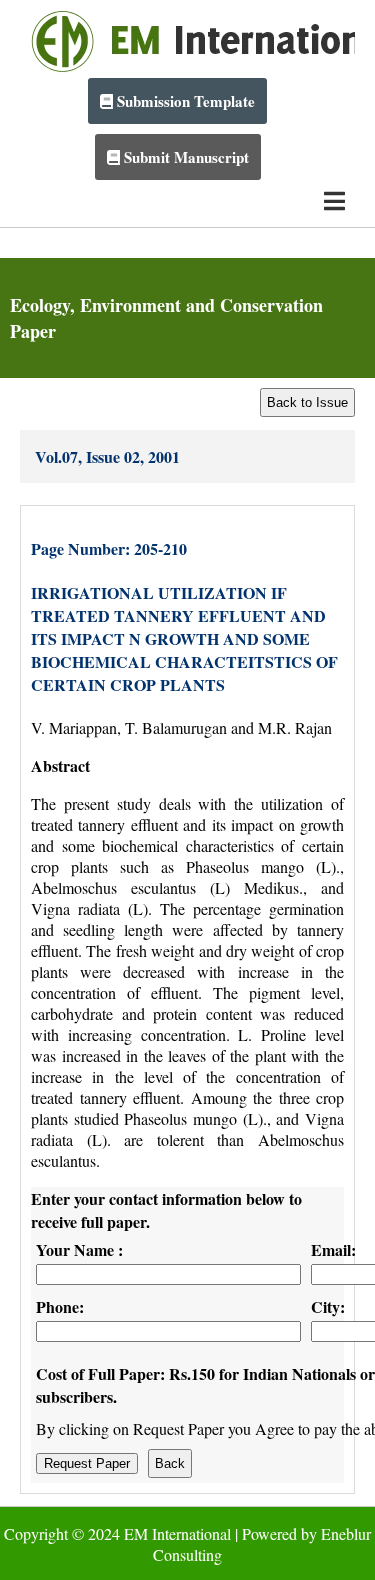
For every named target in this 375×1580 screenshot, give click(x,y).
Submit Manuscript (184, 157)
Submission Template (184, 101)
